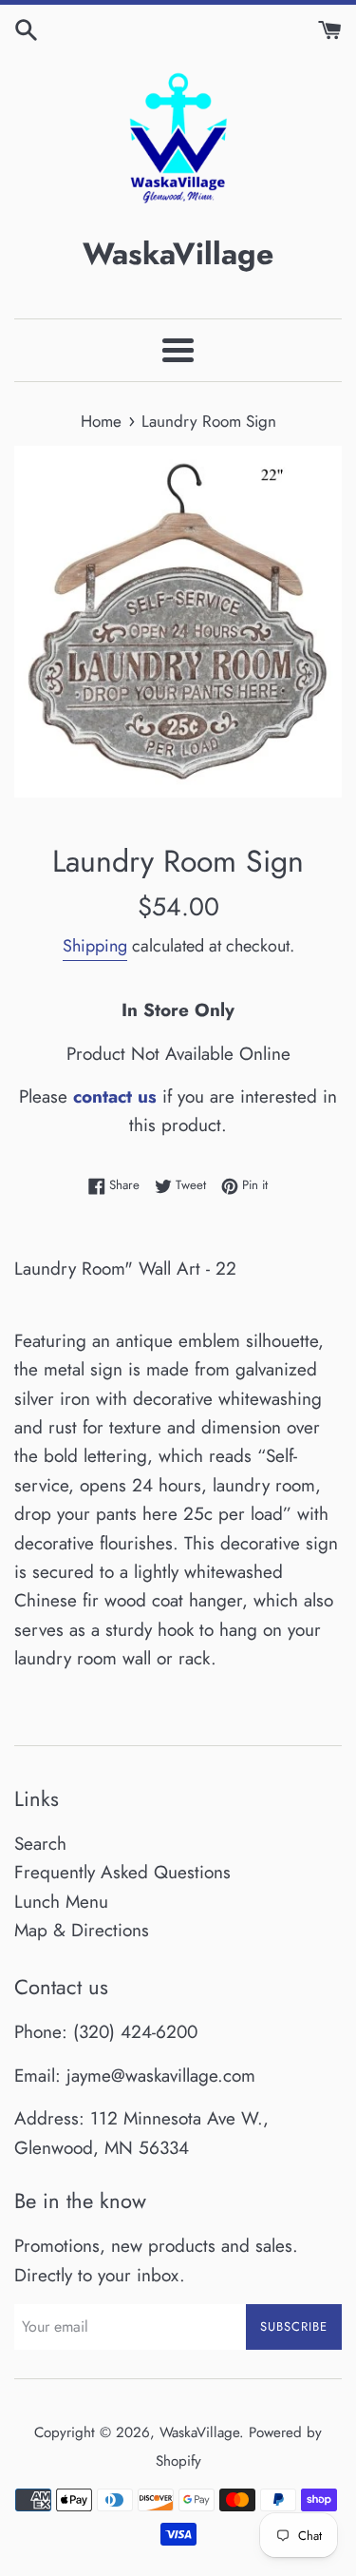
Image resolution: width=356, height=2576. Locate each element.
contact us (115, 1096)
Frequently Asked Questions (122, 1872)
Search (40, 1844)
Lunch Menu (61, 1902)
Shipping (95, 946)
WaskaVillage (199, 2432)
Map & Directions (82, 1930)
